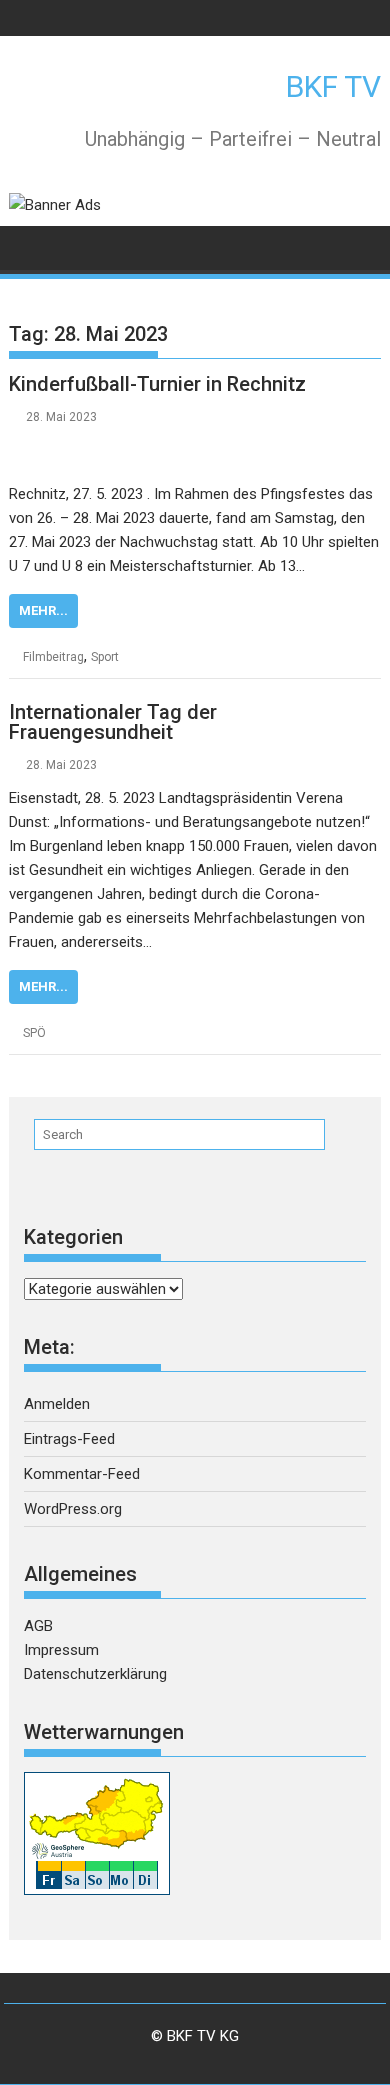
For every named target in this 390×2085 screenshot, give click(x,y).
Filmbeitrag (53, 657)
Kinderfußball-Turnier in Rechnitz (157, 384)
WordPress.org (73, 1509)
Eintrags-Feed (69, 1439)
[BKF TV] (28, 246)
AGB (38, 1626)
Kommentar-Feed (82, 1474)
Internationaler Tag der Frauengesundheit (113, 722)
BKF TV (333, 86)
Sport (105, 657)
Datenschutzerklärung (95, 1674)
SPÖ (34, 1033)
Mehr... (43, 610)
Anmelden (57, 1404)
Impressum (61, 1650)
